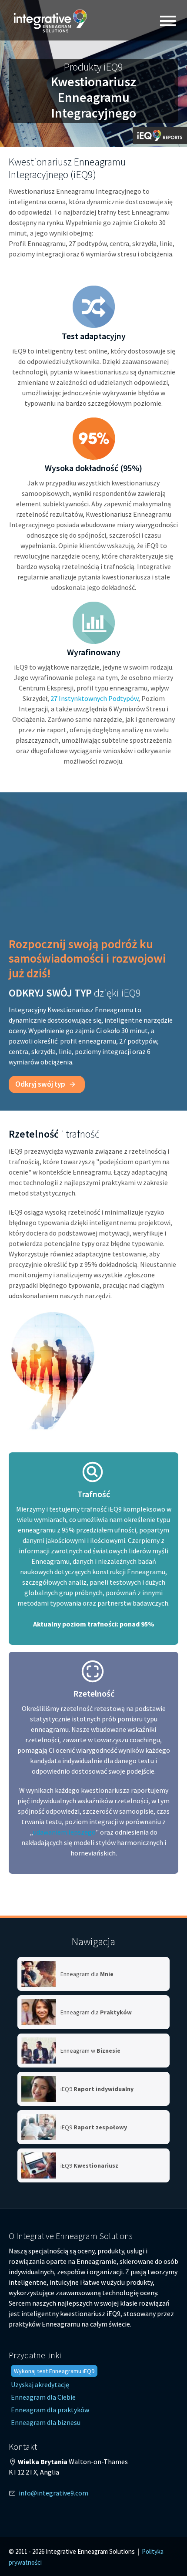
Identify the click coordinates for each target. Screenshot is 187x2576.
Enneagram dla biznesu (46, 2422)
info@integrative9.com (53, 2493)
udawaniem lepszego (64, 1832)
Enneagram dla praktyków (50, 2410)
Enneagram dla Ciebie (43, 2397)
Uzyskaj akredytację (40, 2384)
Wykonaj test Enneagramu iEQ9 (54, 2371)
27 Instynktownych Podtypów (94, 698)
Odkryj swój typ (41, 1084)
